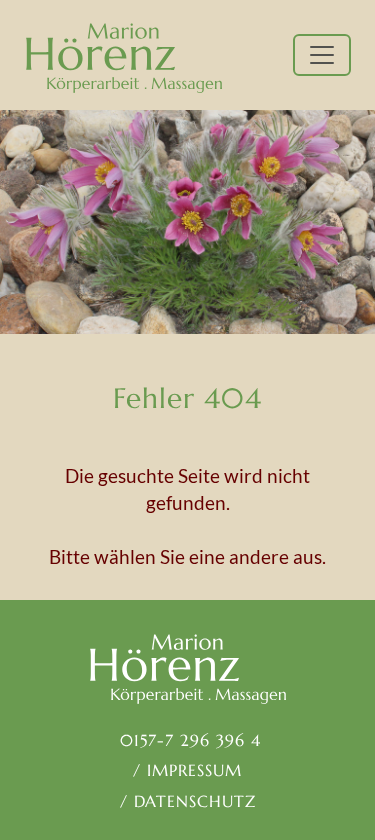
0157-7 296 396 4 (187, 740)
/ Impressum (187, 770)
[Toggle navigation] (322, 55)
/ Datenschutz (188, 801)
